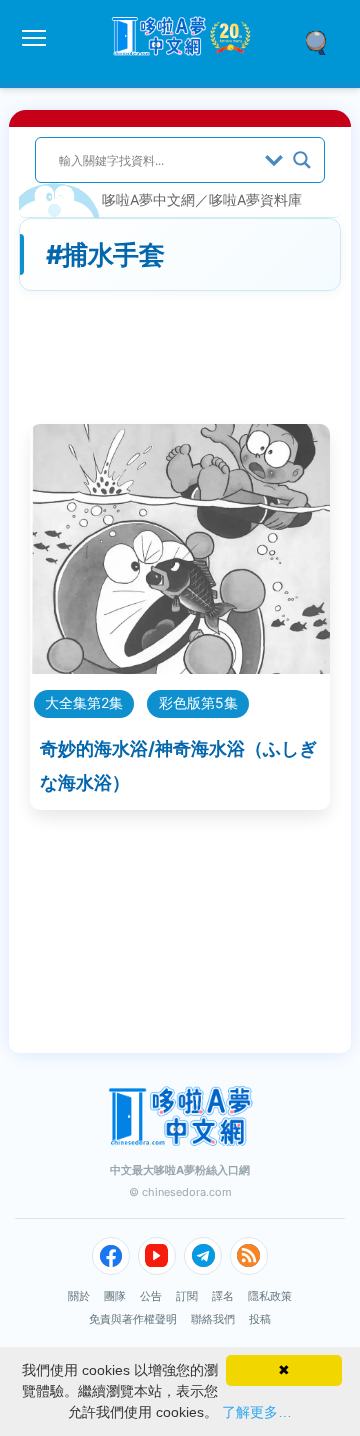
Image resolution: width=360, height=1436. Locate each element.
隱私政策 (270, 1296)
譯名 (223, 1296)
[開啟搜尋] (323, 41)
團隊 (115, 1296)
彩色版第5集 (198, 702)
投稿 (260, 1319)
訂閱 (187, 1296)
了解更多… (257, 1412)
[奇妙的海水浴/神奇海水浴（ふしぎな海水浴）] (180, 667)
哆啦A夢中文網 (148, 199)
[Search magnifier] (302, 160)
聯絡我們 (213, 1319)
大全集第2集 (84, 702)
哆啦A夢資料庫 (255, 199)
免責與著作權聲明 (133, 1319)
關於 (79, 1296)
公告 (151, 1296)
